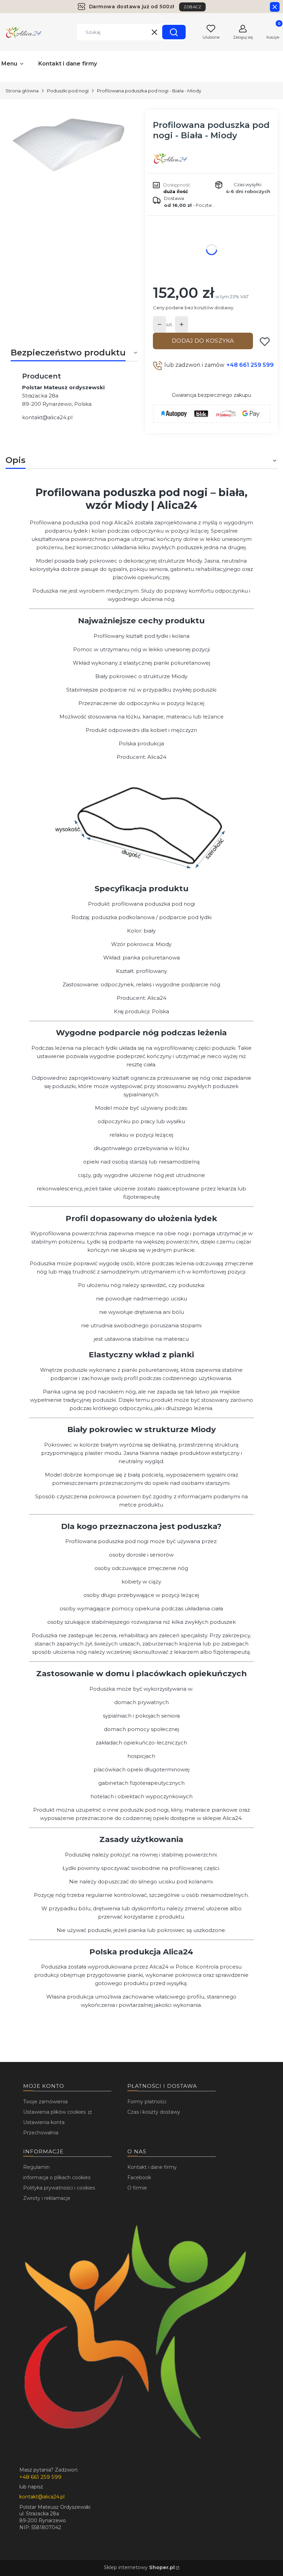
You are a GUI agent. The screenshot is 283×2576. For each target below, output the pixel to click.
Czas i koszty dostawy (154, 2112)
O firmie (137, 2188)
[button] (174, 32)
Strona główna (22, 91)
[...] (69, 144)
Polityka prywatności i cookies (59, 2188)
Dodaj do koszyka (203, 341)
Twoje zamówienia (45, 2102)
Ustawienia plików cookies (55, 2112)
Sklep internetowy (139, 2567)
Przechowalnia (41, 2133)
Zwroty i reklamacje (47, 2198)
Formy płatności (147, 2102)
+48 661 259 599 (250, 365)
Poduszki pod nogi (68, 91)
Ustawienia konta (44, 2122)
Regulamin (36, 2167)
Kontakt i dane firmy (152, 2167)
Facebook (139, 2177)
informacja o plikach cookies (57, 2177)
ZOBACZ (192, 7)
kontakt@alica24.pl (47, 417)
